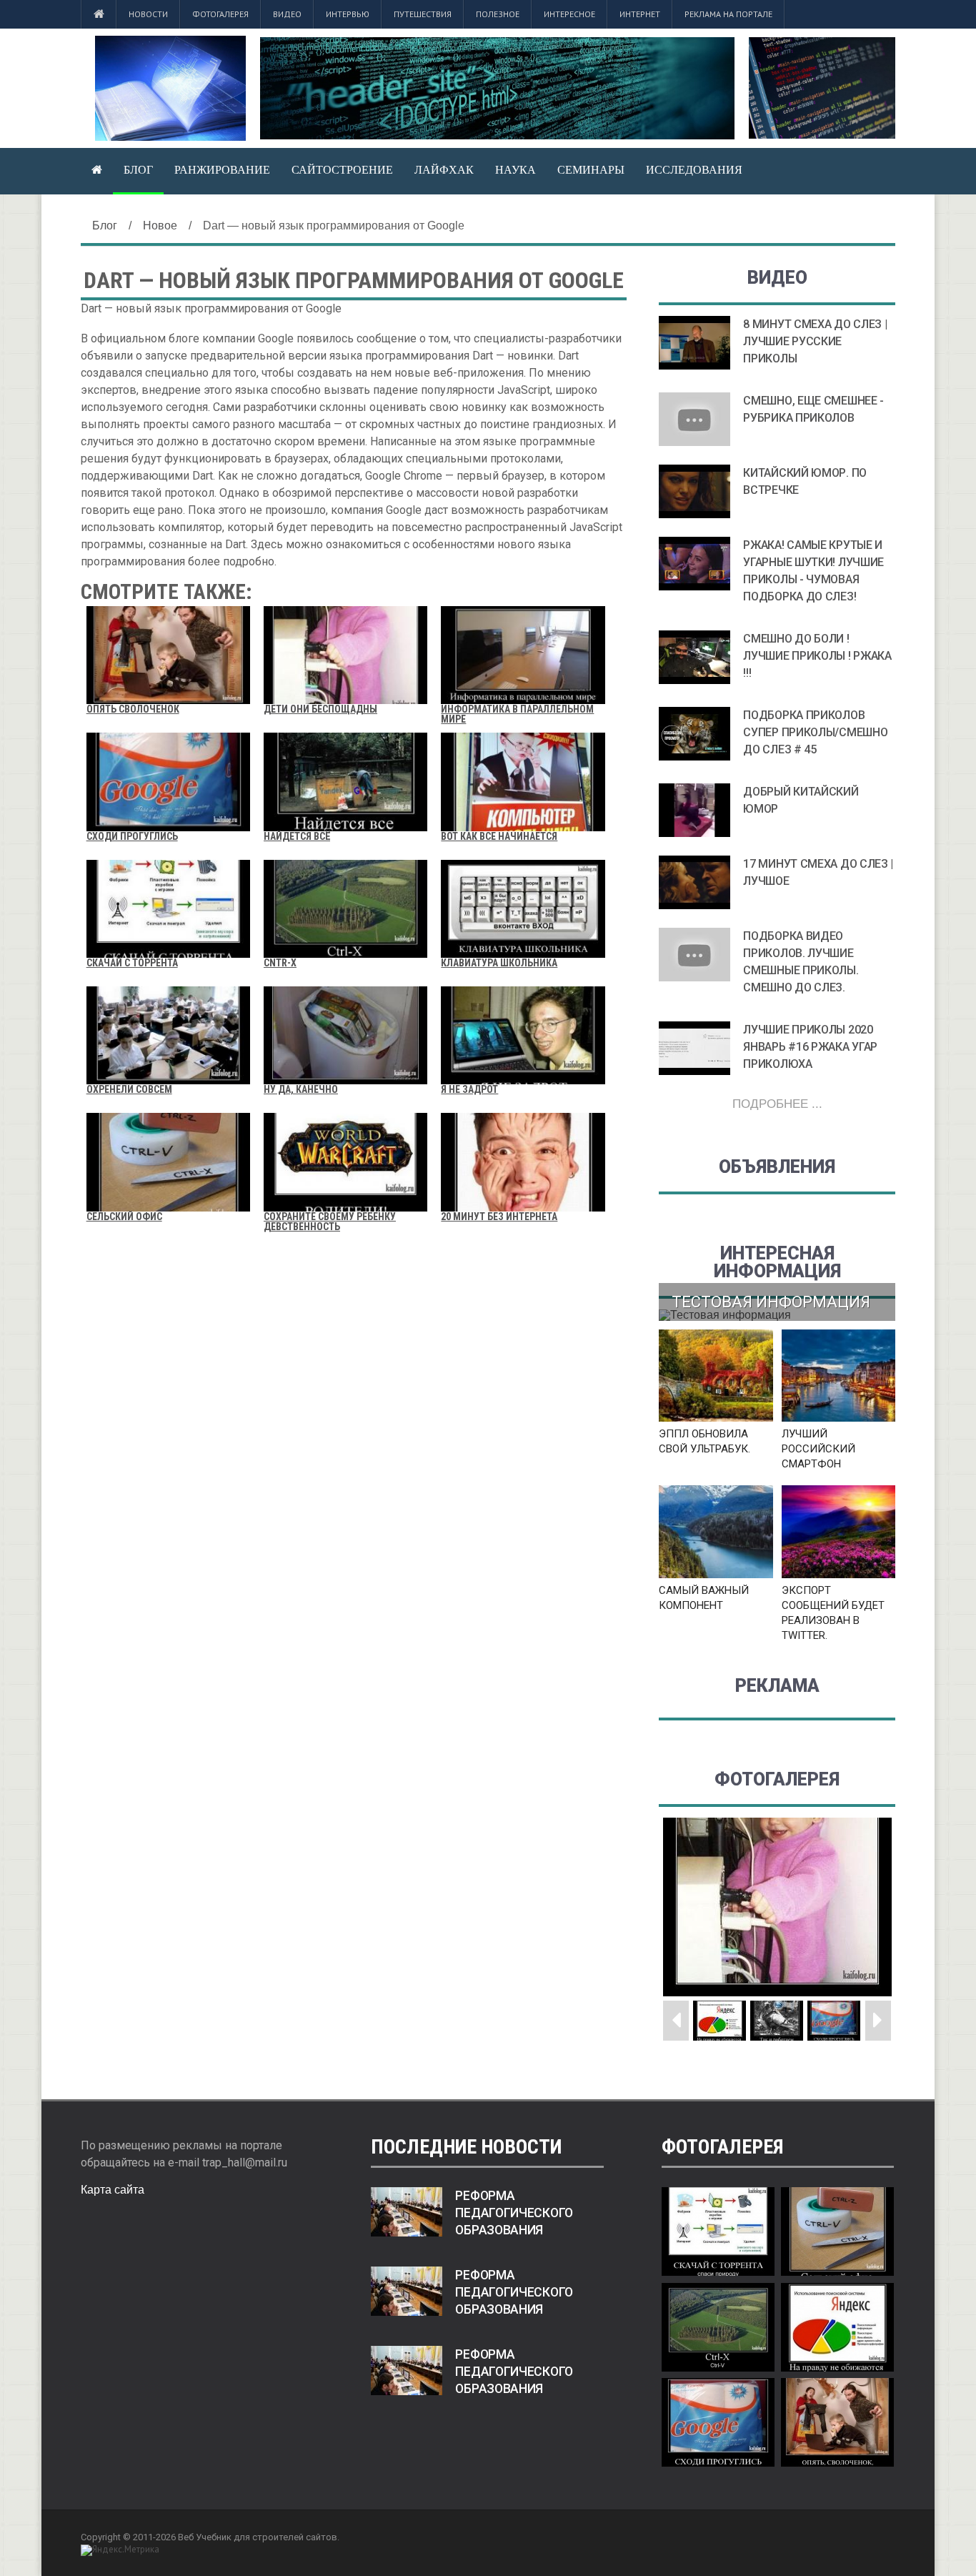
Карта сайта (113, 2190)
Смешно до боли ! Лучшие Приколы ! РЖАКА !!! (817, 656)
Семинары (591, 170)
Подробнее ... (777, 1104)
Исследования (694, 170)
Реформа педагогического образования (514, 2213)
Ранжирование (222, 170)
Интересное (569, 14)
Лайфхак (444, 170)
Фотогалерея (220, 14)
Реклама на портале (728, 14)
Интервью (348, 14)
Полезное (498, 14)
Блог (138, 170)
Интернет (640, 14)
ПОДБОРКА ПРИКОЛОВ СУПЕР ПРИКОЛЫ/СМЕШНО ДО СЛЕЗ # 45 (815, 732)
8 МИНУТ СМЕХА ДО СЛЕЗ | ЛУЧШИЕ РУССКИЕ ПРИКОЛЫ (815, 341)
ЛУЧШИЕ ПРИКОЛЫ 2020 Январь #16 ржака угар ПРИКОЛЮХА (810, 1047)
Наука (516, 170)
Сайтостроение (342, 170)
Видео (287, 14)
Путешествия (423, 14)
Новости (148, 14)
